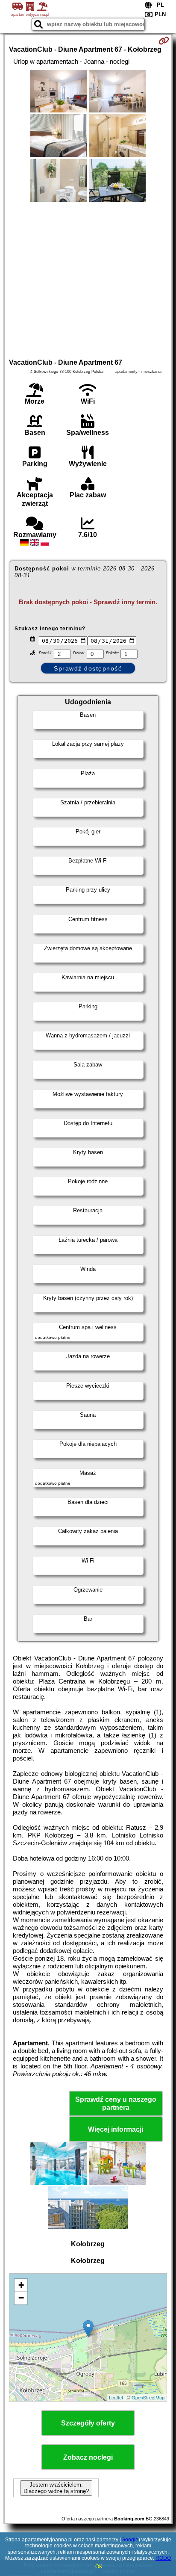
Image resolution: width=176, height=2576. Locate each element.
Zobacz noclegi (88, 2457)
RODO (163, 2558)
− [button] (21, 2298)
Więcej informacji (116, 2129)
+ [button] (21, 2285)
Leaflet (116, 2397)
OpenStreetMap (148, 2397)
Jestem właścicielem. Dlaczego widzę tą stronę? (56, 2488)
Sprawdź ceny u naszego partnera (116, 2103)
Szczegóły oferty (88, 2423)
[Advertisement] (88, 279)
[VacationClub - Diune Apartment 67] (59, 92)
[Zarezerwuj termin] (164, 41)
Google (130, 2540)
